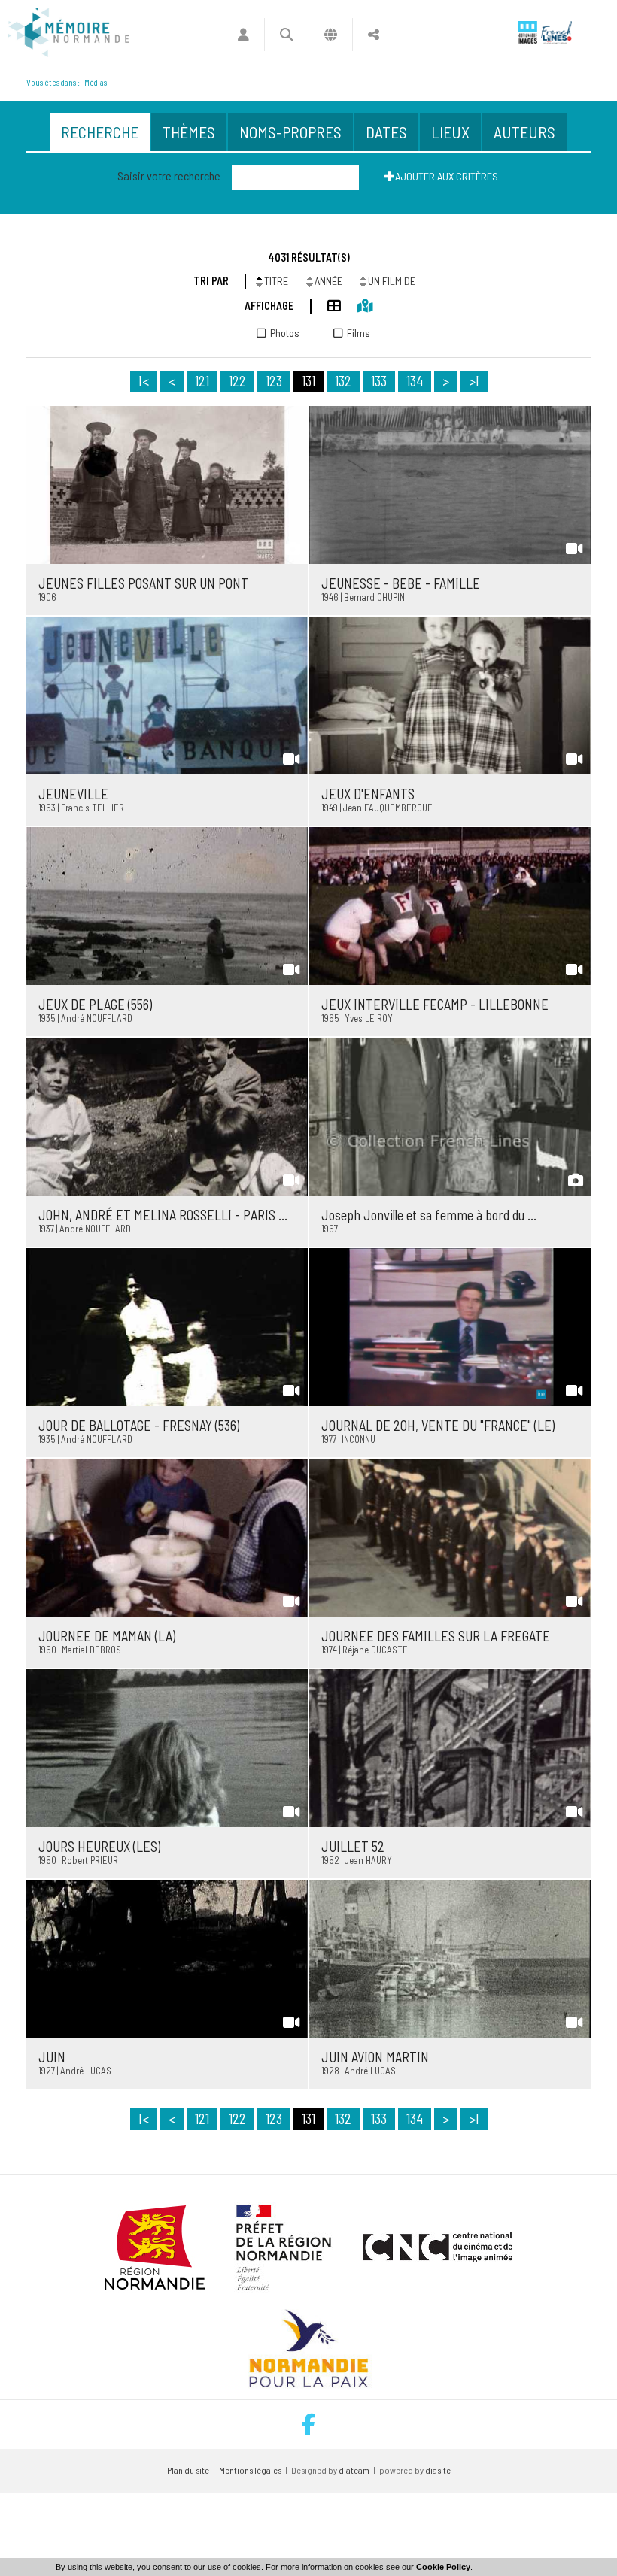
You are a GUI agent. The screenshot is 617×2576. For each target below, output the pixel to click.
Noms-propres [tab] (290, 132)
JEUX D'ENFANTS (368, 794)
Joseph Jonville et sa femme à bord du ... (429, 1215)
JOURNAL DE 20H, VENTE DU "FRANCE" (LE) (438, 1426)
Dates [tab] (386, 132)
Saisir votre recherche (169, 176)
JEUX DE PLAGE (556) (95, 1005)
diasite (438, 2470)
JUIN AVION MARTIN (375, 2057)
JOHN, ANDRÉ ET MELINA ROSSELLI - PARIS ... (163, 1215)
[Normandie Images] (527, 32)
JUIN (52, 2057)
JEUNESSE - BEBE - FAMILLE (401, 583)
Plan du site (188, 2470)
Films (359, 333)
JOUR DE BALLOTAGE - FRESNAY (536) (139, 1426)
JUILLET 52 (353, 1847)
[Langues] (331, 35)
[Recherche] (286, 35)
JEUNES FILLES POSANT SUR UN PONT (143, 583)
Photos (285, 333)
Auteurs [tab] (524, 132)
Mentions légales (250, 2470)
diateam (354, 2470)
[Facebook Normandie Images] (308, 2424)
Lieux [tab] (450, 132)
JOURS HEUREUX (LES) (99, 1847)
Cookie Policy (443, 2567)
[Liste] (327, 305)
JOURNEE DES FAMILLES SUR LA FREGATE (436, 1636)
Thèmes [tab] (189, 132)
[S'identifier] (243, 35)
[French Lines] (556, 32)
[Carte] (357, 305)
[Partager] (374, 35)
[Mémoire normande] (68, 32)
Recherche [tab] (100, 132)
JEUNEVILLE (73, 794)
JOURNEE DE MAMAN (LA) (107, 1636)
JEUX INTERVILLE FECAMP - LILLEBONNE (435, 1005)
